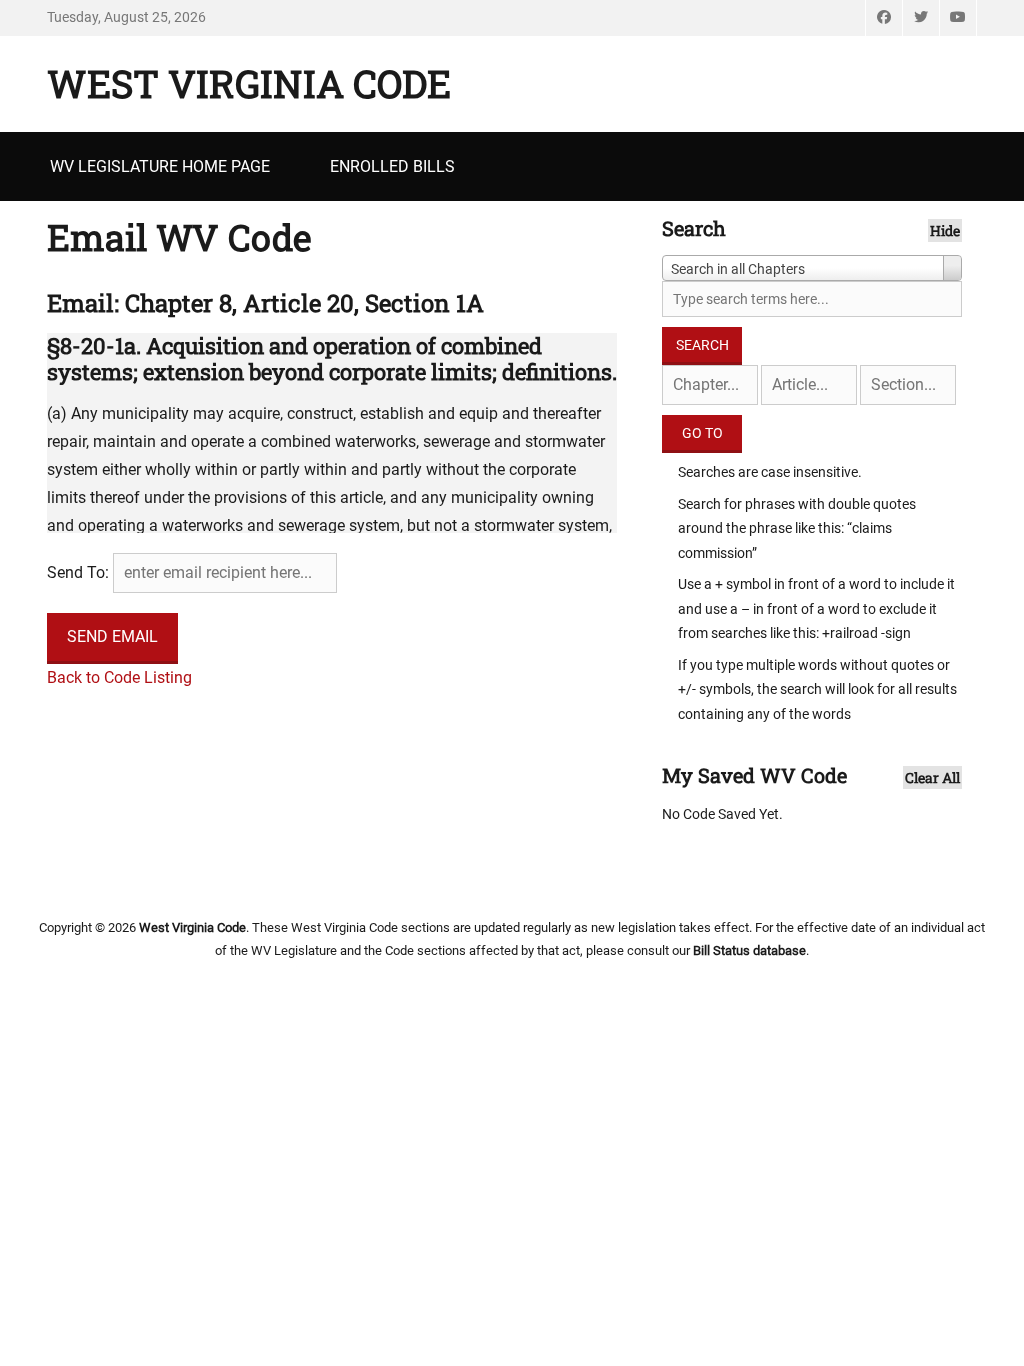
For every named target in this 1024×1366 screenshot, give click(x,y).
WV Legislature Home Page (160, 166)
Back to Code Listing (119, 677)
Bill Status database (749, 950)
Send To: (78, 572)
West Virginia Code (249, 83)
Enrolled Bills (392, 166)
